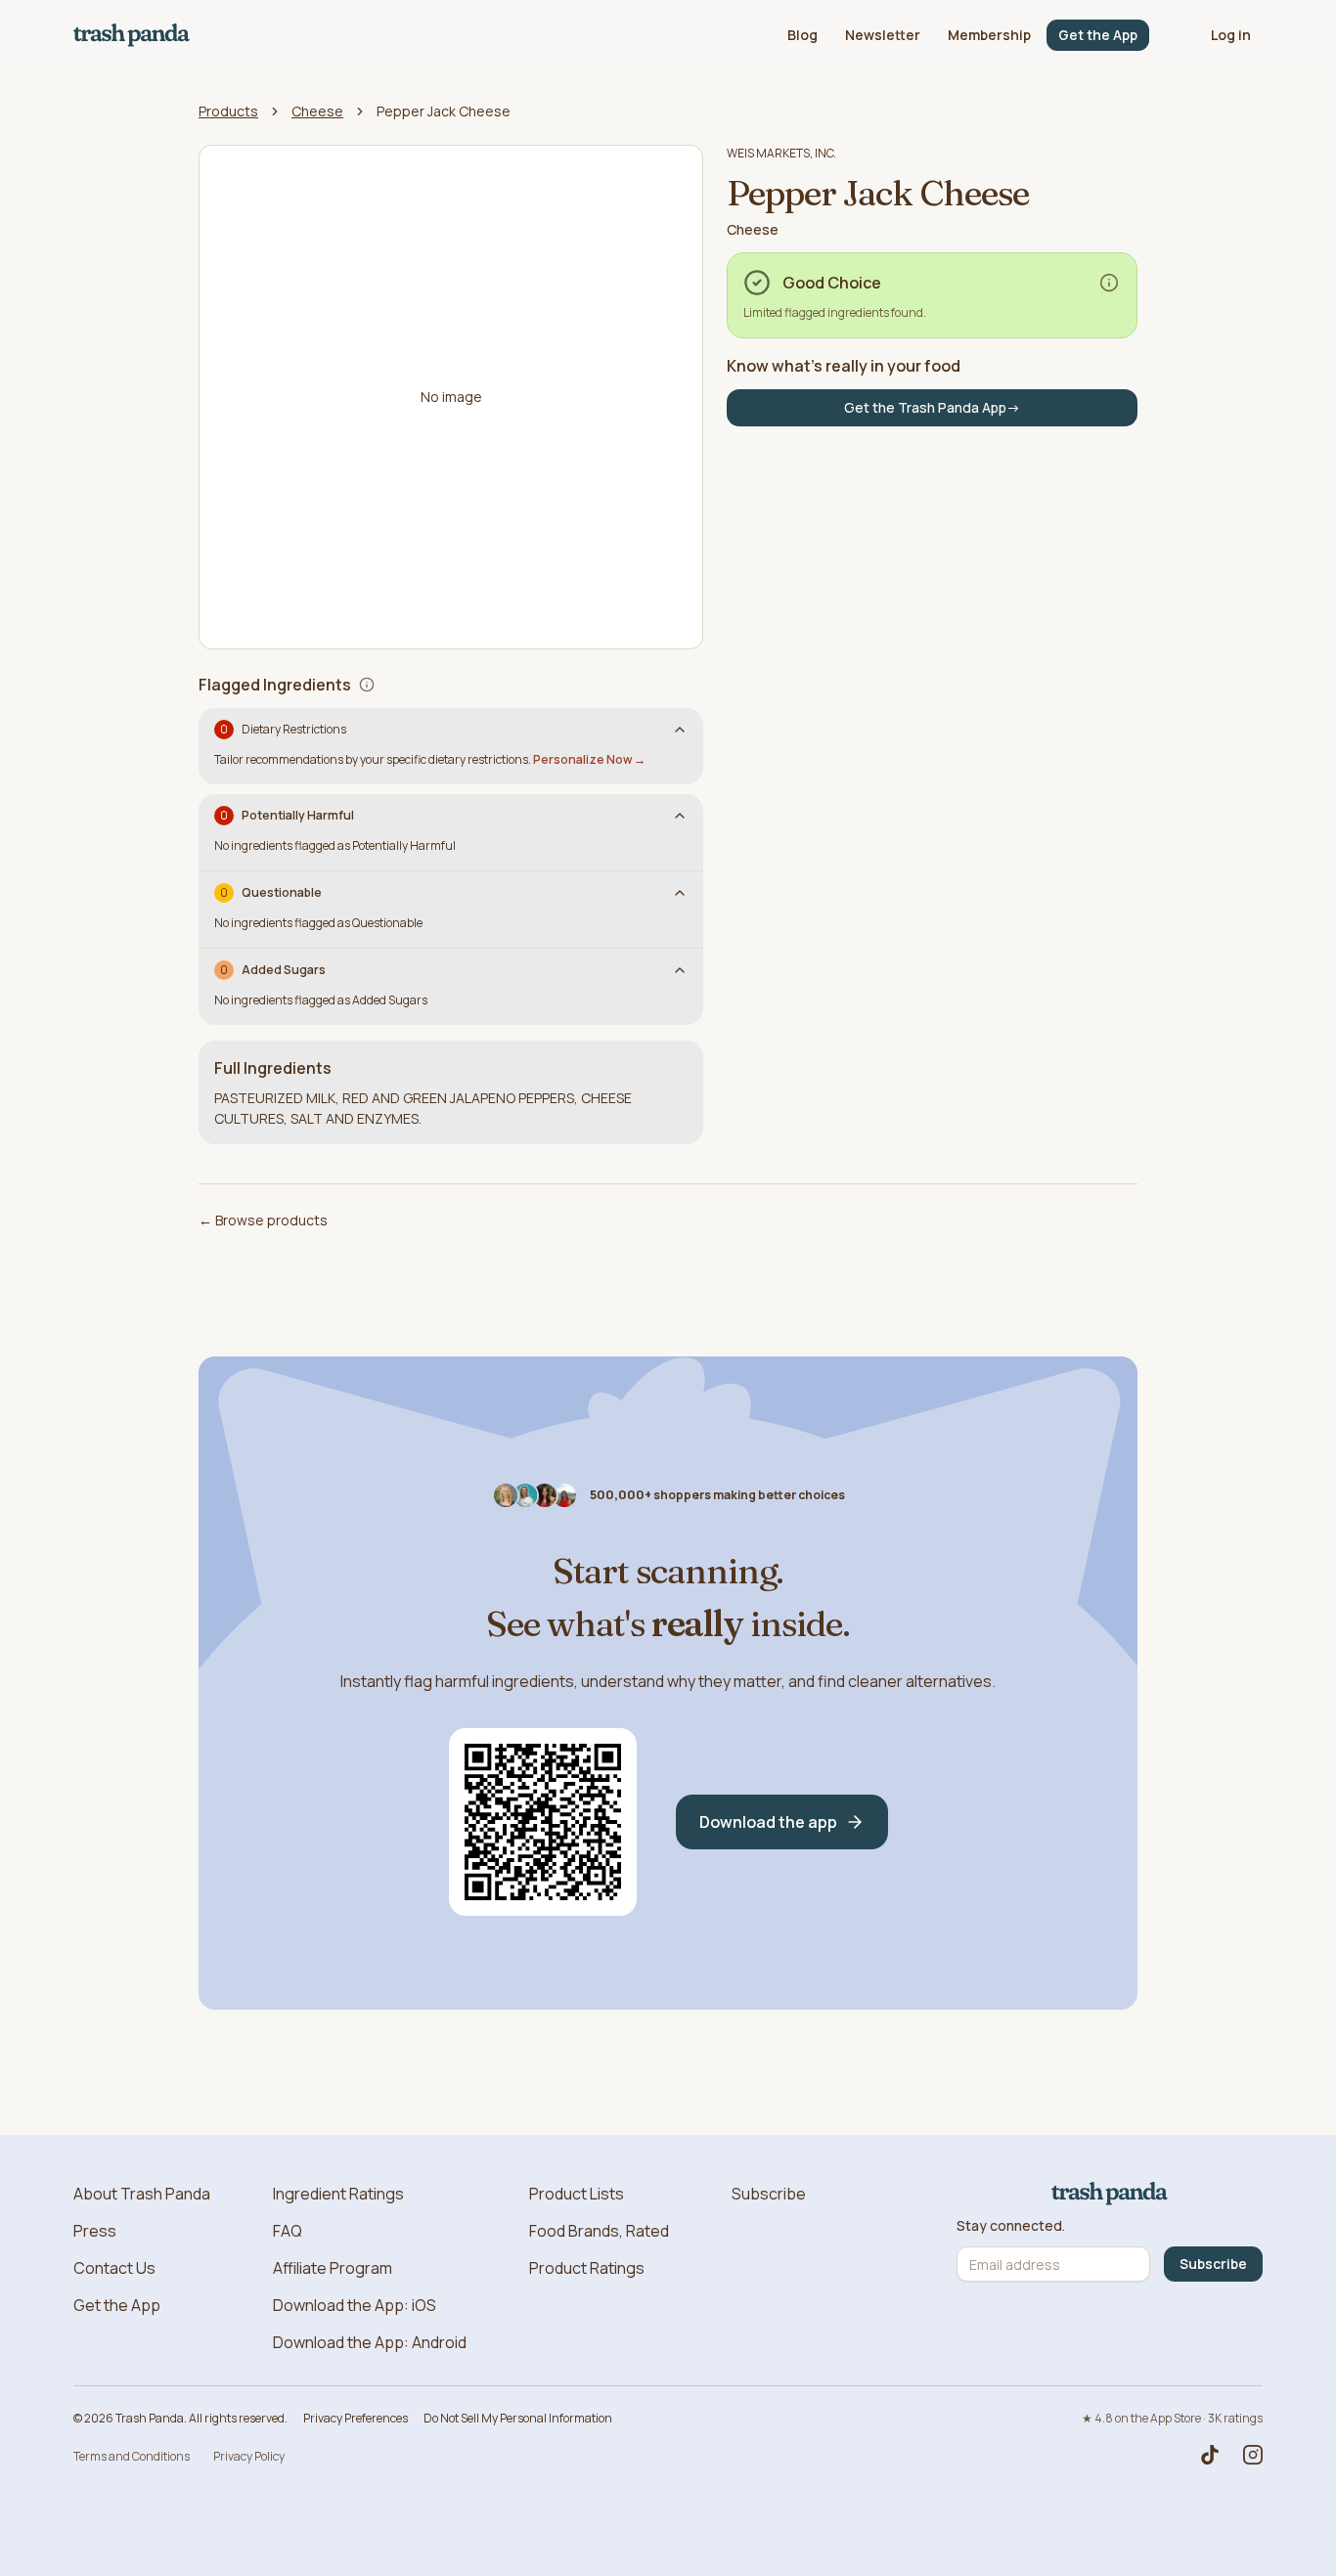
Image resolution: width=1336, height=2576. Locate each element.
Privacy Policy (249, 2456)
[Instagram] (1253, 2455)
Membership (989, 35)
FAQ (288, 2231)
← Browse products (263, 1220)
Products (228, 111)
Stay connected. (1011, 2226)
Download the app (768, 1822)
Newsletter (883, 35)
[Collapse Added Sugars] (680, 970)
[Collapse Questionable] (680, 893)
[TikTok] (1210, 2455)
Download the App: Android (370, 2342)
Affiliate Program (333, 2268)
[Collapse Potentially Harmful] (680, 816)
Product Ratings (587, 2268)
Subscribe (769, 2194)
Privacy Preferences (356, 2418)
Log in (1231, 35)
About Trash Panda (142, 2194)
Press (95, 2231)
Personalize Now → (589, 759)
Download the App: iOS (355, 2305)
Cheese (317, 111)
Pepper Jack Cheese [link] (444, 111)
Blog (802, 35)
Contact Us (114, 2268)
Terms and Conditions (132, 2456)
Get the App (1098, 35)
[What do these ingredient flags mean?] (367, 685)
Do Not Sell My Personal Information (518, 2418)
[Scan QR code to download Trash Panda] (543, 1822)
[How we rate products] (1109, 283)
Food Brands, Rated (599, 2231)
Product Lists (577, 2194)
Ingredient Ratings (338, 2194)
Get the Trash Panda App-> (932, 407)
